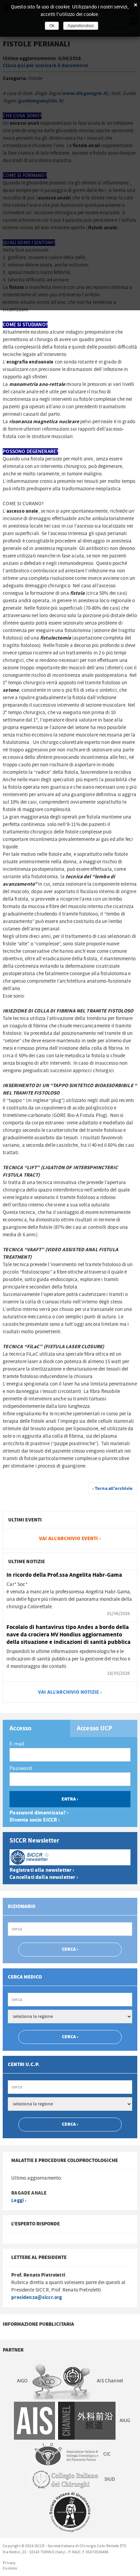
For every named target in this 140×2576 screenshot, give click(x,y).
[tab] (36, 1728)
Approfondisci (81, 26)
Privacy (9, 2563)
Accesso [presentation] (21, 1729)
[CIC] (65, 2479)
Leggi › (19, 2200)
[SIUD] (70, 2512)
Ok (52, 26)
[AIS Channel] (65, 2421)
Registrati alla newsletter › (42, 1870)
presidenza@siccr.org (37, 2297)
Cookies (10, 2568)
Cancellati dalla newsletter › (44, 1877)
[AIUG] (66, 2454)
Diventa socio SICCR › (35, 1820)
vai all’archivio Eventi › (70, 1539)
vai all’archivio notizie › (70, 1692)
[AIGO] (63, 2381)
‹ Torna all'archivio (113, 1489)
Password (21, 1768)
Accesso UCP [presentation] (95, 1729)
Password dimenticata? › (39, 1813)
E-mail (17, 1744)
